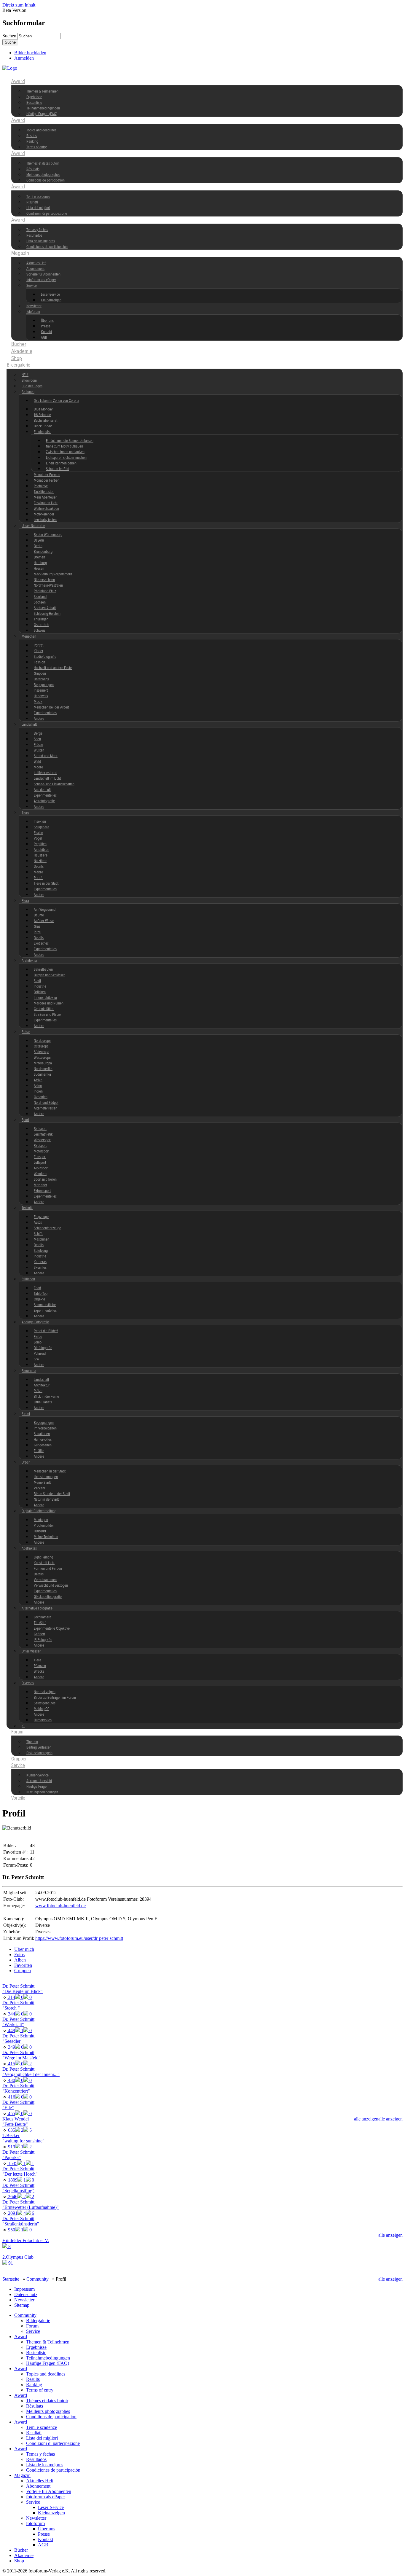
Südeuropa (42, 1052)
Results (32, 136)
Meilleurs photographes (43, 175)
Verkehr (40, 1488)
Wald (37, 762)
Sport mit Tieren (45, 1180)
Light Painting (43, 1557)
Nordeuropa (42, 1041)
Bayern (39, 540)
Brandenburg (43, 552)
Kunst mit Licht (44, 1563)
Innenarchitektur (46, 998)
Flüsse (38, 745)
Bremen (39, 557)
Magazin (20, 253)
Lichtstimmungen (46, 1477)
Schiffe (39, 1234)
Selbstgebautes (45, 1703)
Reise (26, 1032)
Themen (32, 1742)
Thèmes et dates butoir (43, 164)
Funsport (40, 1157)
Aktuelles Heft (36, 263)
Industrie (40, 987)
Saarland (40, 597)
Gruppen (40, 674)
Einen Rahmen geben (61, 463)
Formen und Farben (48, 1569)
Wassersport (43, 1140)
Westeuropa (42, 1058)
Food (37, 1288)
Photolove (41, 486)
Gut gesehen (43, 1445)
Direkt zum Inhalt (19, 5)
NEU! (25, 375)
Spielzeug (41, 1251)
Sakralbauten (43, 970)
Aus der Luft (42, 790)
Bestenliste (34, 103)
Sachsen (40, 602)
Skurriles (40, 1268)
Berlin (38, 546)
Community (23, 74)
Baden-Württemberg (48, 535)
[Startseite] (10, 68)
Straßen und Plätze (47, 1015)
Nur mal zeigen (45, 1692)
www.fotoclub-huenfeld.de (60, 1906)
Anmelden (24, 58)
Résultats (33, 169)
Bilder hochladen (30, 53)
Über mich (24, 1949)
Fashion (39, 662)
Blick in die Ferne (46, 1397)
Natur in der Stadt (46, 1500)
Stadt (37, 981)
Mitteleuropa (43, 1063)
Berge (38, 734)
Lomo (38, 1342)
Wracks (39, 1672)
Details (39, 867)
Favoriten (23, 1965)
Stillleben (28, 1279)
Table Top (41, 1294)
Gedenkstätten (44, 1009)
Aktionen (28, 392)
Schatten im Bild (58, 469)
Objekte (39, 1299)
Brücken (40, 992)
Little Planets (43, 1402)
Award (18, 82)
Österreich (41, 625)
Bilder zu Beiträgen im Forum (55, 1698)
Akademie (22, 351)
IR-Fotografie (43, 1640)
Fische (38, 833)
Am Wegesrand (45, 910)
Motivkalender (44, 514)
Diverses (28, 1683)
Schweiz (40, 631)
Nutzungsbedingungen (42, 1792)
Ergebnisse (34, 97)
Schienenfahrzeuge (47, 1228)
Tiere (25, 813)
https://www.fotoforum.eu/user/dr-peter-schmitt (79, 1938)
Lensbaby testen (45, 520)
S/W (36, 1359)
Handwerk (41, 696)
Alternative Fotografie (37, 1608)
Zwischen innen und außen (65, 452)
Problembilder (44, 1526)
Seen (37, 739)
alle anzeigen (390, 2119)
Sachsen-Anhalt (45, 608)
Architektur (30, 961)
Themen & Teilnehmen (42, 91)
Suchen (10, 36)
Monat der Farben (47, 481)
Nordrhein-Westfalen (48, 586)
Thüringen (41, 619)
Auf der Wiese (44, 921)
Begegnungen (44, 685)
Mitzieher (40, 1185)
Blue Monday (43, 409)
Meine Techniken (46, 1537)
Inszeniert (41, 691)
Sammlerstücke (45, 1305)
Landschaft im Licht (47, 779)
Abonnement (35, 269)
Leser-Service (50, 295)
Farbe (38, 1337)
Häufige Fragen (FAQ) (42, 114)
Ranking (32, 142)
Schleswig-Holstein (47, 614)
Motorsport (42, 1151)
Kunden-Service (38, 1775)
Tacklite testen (44, 492)
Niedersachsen (44, 580)
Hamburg (40, 563)
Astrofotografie (44, 801)
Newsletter (34, 306)
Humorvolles (43, 1440)
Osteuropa (41, 1046)
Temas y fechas (37, 230)
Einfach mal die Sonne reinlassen (70, 441)
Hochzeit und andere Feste (53, 668)
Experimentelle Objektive (52, 1629)
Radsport (40, 1146)
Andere (39, 719)
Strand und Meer (46, 756)
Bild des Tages (32, 386)
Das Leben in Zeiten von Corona (56, 401)
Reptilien (40, 844)
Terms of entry (36, 147)
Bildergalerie (19, 365)
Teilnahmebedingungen (43, 108)
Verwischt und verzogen (51, 1586)
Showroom (29, 381)
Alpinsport (41, 1168)
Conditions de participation (46, 180)
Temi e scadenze (38, 197)
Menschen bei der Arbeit (51, 707)
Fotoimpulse (43, 432)
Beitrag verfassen (39, 1748)
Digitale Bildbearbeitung (39, 1511)
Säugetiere (42, 827)
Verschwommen (45, 1580)
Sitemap (22, 2305)
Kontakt (46, 332)
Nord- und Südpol (46, 1103)
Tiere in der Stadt (46, 884)
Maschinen (42, 1240)
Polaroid (40, 1354)
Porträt (39, 645)
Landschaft (29, 725)
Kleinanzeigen (51, 300)
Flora (25, 901)
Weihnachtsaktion (46, 509)
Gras (37, 927)
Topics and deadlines (41, 130)
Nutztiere (40, 861)
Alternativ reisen (46, 1108)
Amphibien (42, 850)
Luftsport (40, 1163)
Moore (38, 767)
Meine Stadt (42, 1483)
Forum (17, 1732)
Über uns (47, 321)
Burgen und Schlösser (49, 975)
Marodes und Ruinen (49, 1003)
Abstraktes (29, 1549)
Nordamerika (43, 1069)
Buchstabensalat (46, 421)
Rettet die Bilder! (46, 1331)
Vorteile (18, 1798)
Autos (38, 1223)
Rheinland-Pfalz (45, 591)
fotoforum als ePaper (41, 280)
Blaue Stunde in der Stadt (52, 1494)
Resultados (34, 236)
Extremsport (42, 1191)
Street (26, 1414)
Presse (46, 326)
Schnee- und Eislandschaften (54, 784)
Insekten (40, 822)
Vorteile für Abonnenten (43, 274)
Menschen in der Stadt (50, 1471)
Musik (38, 702)
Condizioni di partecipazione (47, 214)
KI (23, 1726)
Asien (38, 1086)
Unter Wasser (31, 1651)
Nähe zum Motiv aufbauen (64, 446)
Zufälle (39, 1451)
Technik (27, 1208)
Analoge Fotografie (35, 1322)
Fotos (19, 1955)
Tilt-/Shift (40, 1623)
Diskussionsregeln (39, 1753)
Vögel (38, 839)
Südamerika (42, 1075)
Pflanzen (40, 1666)
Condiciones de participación (47, 247)
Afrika (38, 1080)
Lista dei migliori (38, 208)
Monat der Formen (47, 475)
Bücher (19, 344)
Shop (17, 359)
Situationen (42, 1434)
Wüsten (39, 750)
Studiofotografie (45, 657)
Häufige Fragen (37, 1787)
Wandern (40, 1174)
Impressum (24, 2289)
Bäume (39, 915)
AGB (44, 338)
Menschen (29, 637)
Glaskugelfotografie (48, 1597)
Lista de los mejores (41, 241)
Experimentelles (45, 713)
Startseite (11, 2279)
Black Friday (43, 426)
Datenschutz (26, 2294)
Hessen (39, 569)
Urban (26, 1463)
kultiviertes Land (46, 773)
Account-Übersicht (39, 1781)
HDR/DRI (40, 1531)
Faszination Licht (46, 503)
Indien (38, 1092)
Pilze (37, 932)
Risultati (32, 202)
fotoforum (33, 312)
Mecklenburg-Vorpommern (53, 574)
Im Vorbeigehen (45, 1428)
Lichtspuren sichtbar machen (66, 458)
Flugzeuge (41, 1217)
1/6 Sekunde (42, 415)
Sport (25, 1120)
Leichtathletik (43, 1135)
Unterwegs (41, 679)
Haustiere (41, 855)
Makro (38, 872)
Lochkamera (43, 1617)
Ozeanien (41, 1097)
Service (32, 286)
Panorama (29, 1371)
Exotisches (41, 944)
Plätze (38, 1391)
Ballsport (40, 1129)
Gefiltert (39, 1634)
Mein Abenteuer (45, 497)
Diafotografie (43, 1348)
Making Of (41, 1709)
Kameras (40, 1262)
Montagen (41, 1520)
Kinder (39, 651)
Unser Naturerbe (33, 526)
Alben (20, 1960)
